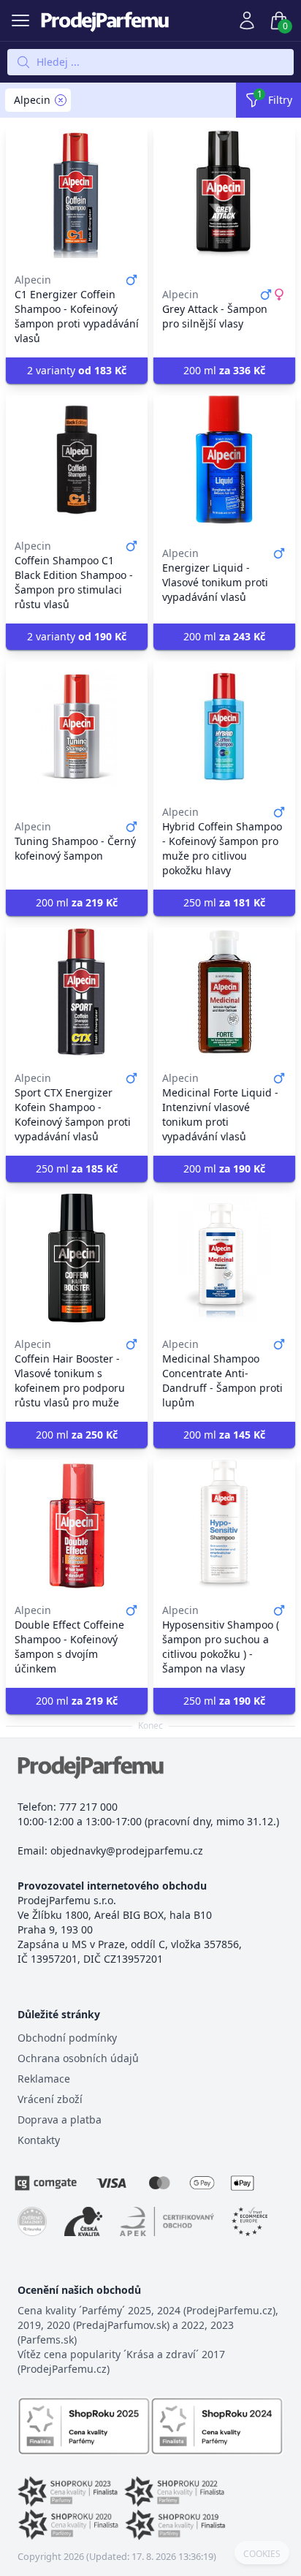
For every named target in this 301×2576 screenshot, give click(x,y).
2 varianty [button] (77, 370)
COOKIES (262, 2554)
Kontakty (39, 2140)
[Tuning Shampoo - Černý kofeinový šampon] (77, 726)
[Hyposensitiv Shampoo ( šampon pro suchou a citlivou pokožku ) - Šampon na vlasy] (224, 1524)
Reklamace (44, 2079)
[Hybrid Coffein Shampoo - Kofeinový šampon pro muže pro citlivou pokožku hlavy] (224, 726)
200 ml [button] (224, 370)
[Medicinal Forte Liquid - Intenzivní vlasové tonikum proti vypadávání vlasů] (224, 992)
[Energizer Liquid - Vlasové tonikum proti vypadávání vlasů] (224, 460)
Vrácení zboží (50, 2099)
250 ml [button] (224, 902)
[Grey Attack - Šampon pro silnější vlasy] (224, 194)
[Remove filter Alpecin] (61, 100)
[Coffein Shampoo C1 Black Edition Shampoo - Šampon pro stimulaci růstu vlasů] (77, 460)
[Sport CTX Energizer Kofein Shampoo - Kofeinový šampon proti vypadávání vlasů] (77, 992)
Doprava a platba (60, 2119)
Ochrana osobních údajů (78, 2058)
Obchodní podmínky (67, 2038)
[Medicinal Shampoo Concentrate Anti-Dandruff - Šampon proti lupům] (224, 1258)
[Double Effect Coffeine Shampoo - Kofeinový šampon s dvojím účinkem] (77, 1524)
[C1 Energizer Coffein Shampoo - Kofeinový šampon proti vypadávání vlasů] (77, 194)
